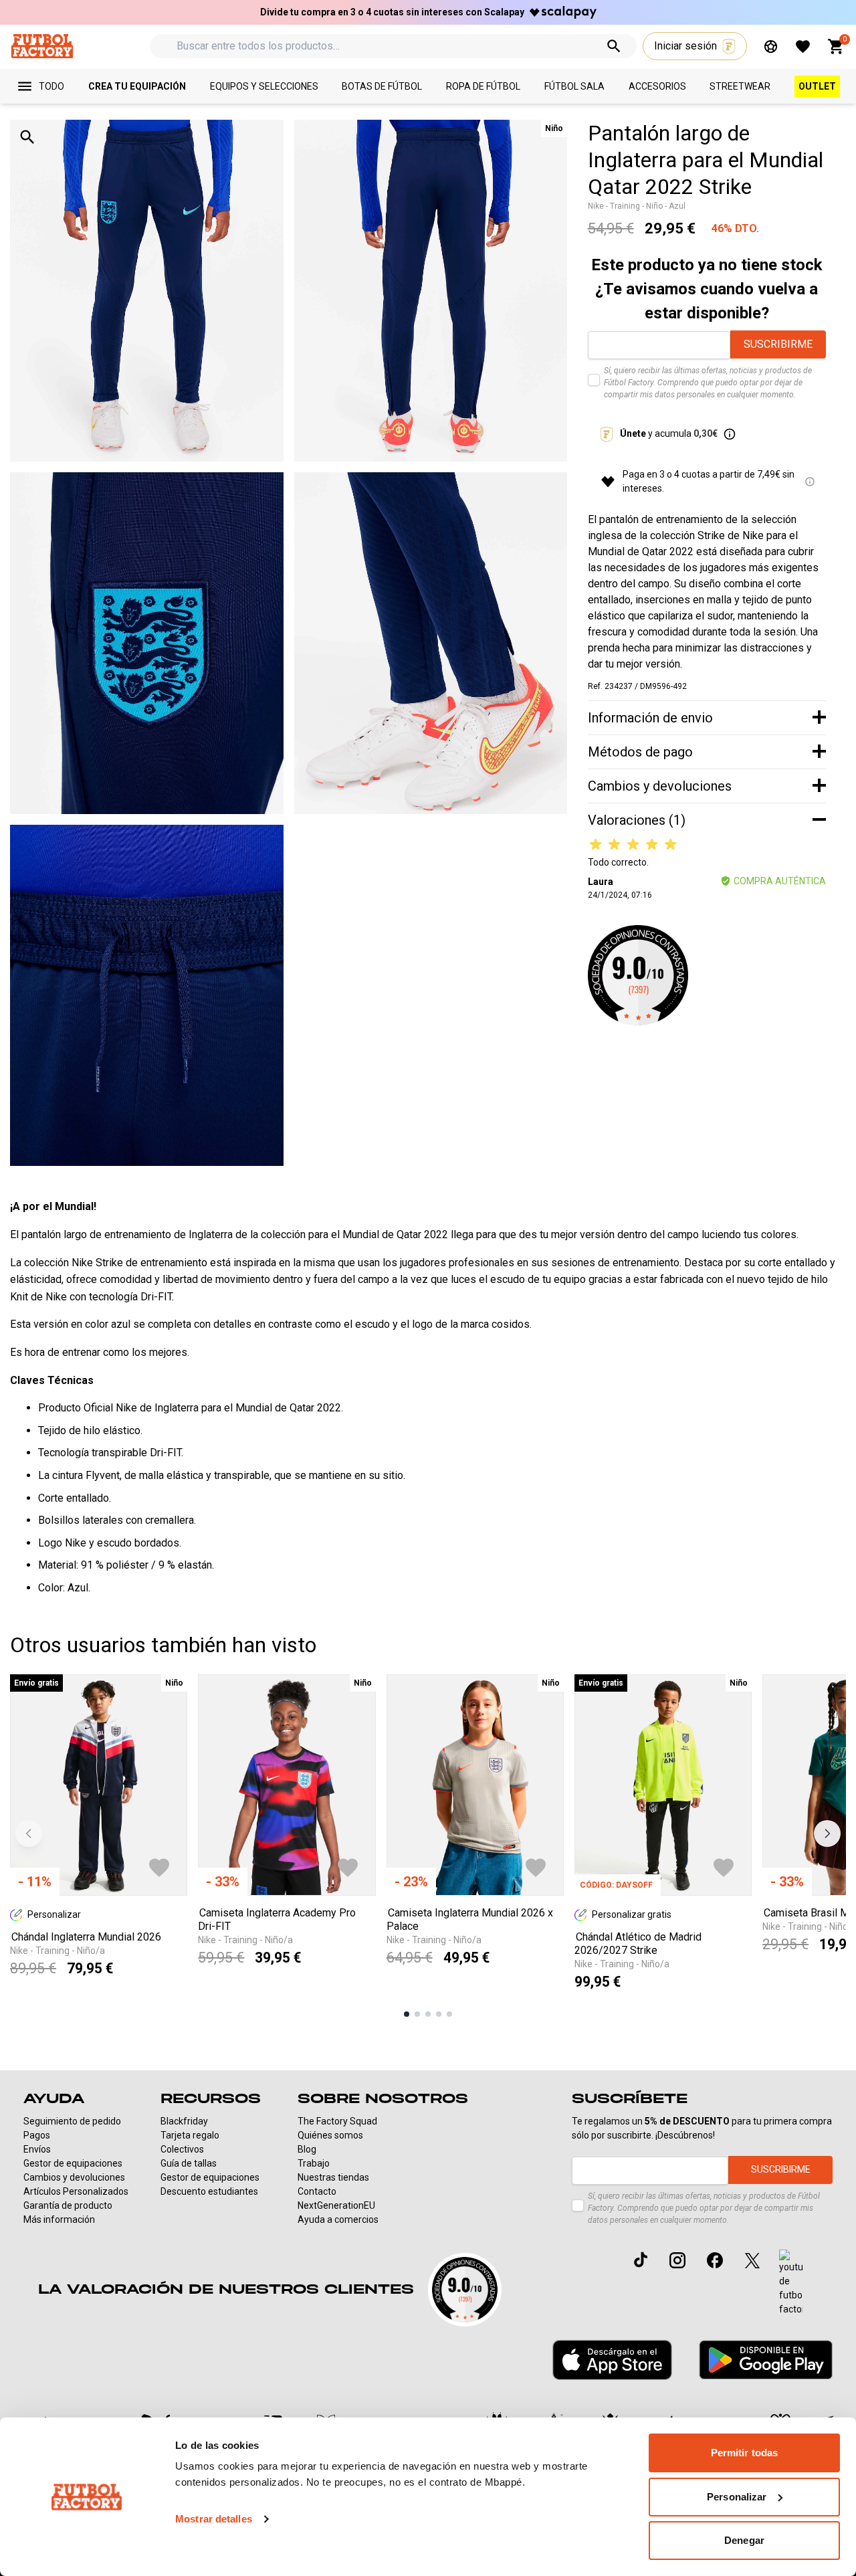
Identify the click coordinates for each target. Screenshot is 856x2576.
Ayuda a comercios (338, 2219)
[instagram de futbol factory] (677, 2260)
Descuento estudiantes (209, 2191)
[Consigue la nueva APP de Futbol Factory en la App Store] (612, 2360)
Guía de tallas (189, 2163)
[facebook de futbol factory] (715, 2260)
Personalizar (737, 2497)
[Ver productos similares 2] (417, 2014)
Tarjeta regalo (190, 2135)
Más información (59, 2219)
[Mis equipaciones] (771, 46)
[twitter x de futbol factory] (752, 2260)
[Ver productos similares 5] (449, 2014)
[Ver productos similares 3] (428, 2014)
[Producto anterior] (29, 1834)
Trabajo (314, 2163)
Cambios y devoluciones (74, 2177)
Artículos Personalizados (76, 2191)
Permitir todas (744, 2453)
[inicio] (42, 46)
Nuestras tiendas (333, 2177)
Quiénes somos (330, 2135)
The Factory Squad (337, 2121)
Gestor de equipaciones (73, 2163)
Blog (307, 2149)
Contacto (317, 2191)
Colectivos (182, 2149)
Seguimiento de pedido (72, 2121)
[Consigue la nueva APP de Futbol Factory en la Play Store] (766, 2360)
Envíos (37, 2149)
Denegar (744, 2540)
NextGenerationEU (336, 2205)
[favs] (803, 46)
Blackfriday (184, 2121)
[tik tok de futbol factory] (641, 2260)
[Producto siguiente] (827, 1834)
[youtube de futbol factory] (791, 2283)
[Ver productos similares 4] (439, 2014)
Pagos (37, 2135)
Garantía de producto (68, 2205)
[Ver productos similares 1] (407, 2014)
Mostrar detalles (214, 2519)
